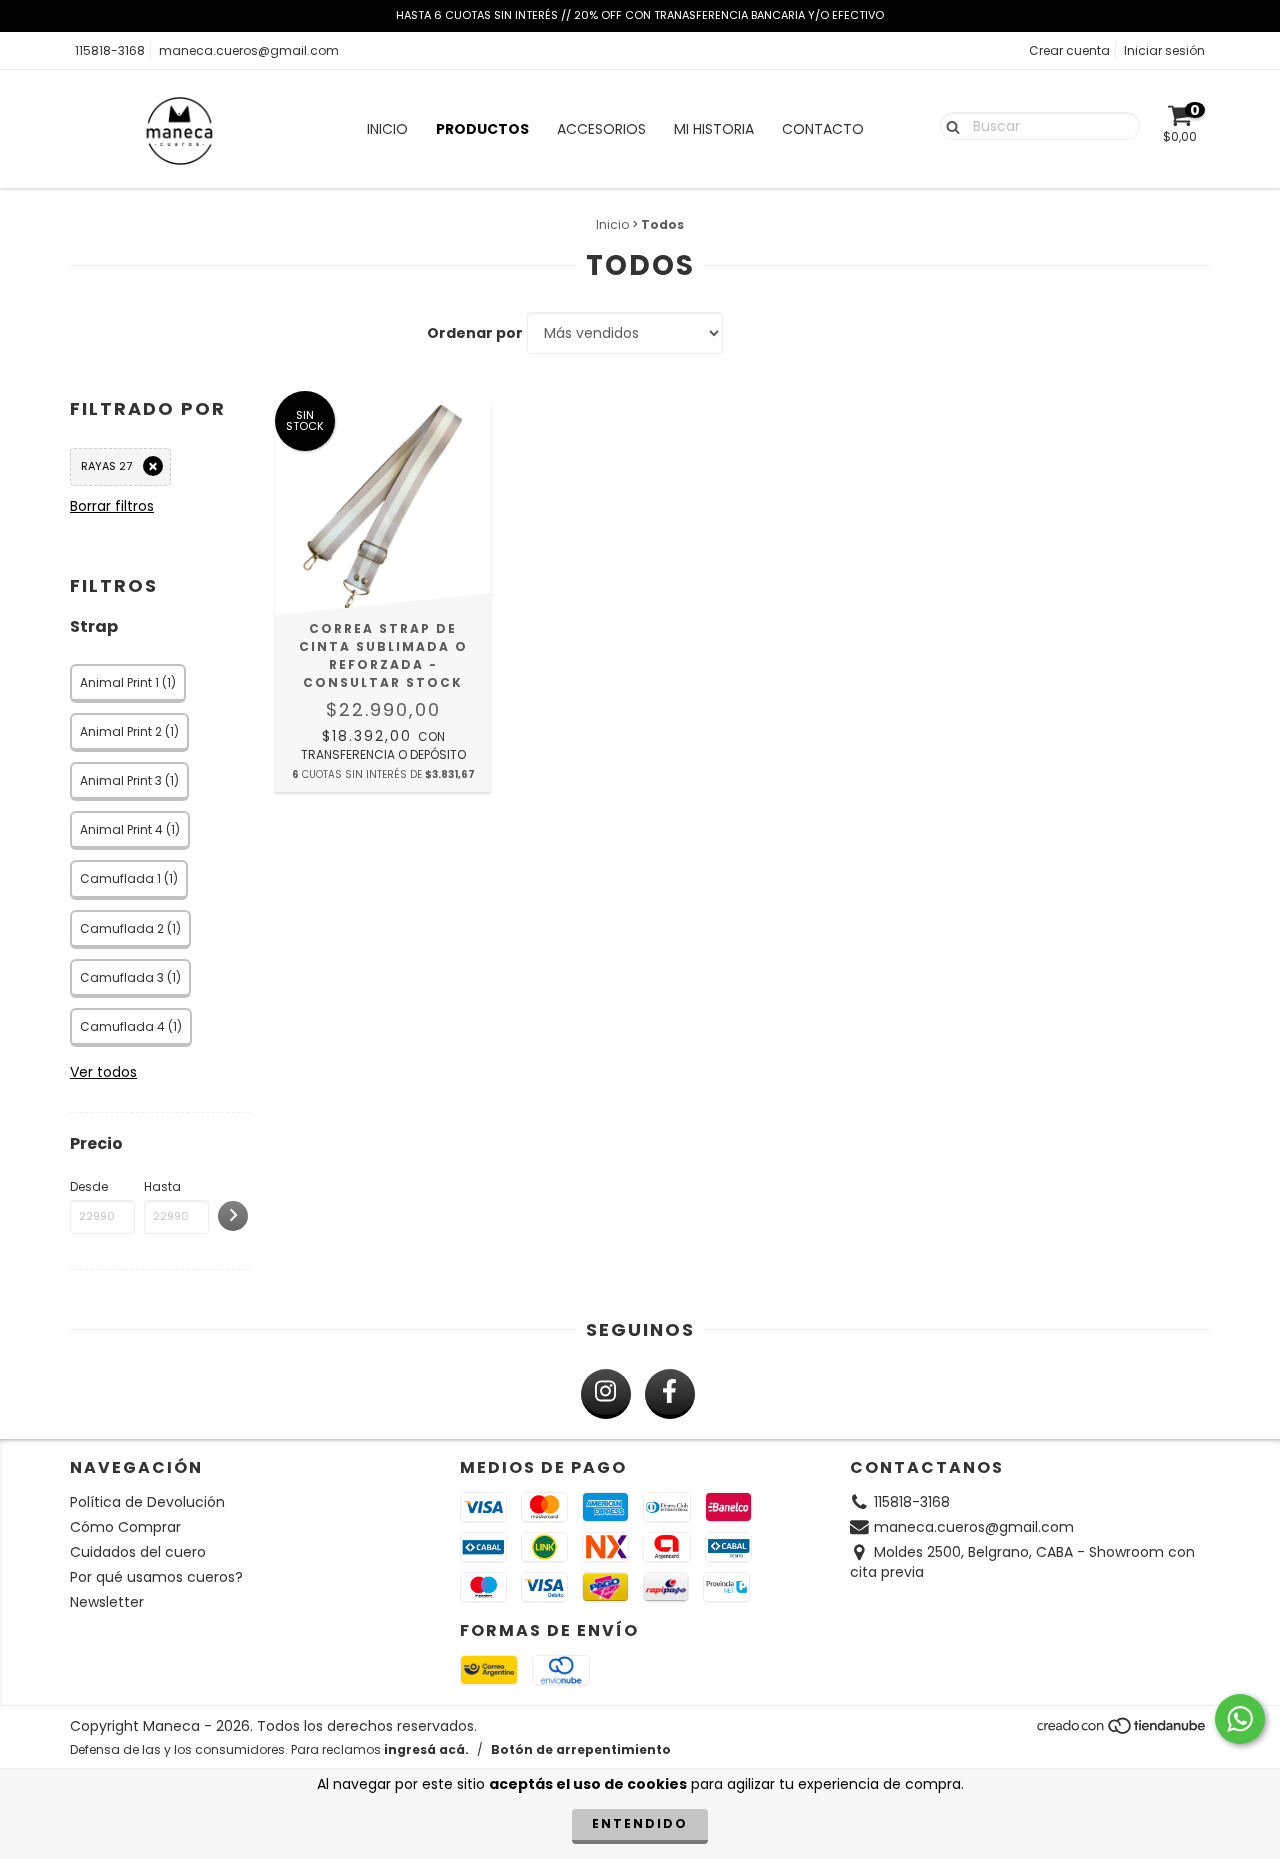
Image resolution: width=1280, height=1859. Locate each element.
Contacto (823, 129)
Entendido (640, 1823)
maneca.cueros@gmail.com (249, 50)
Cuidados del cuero (138, 1552)
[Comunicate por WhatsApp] (1240, 1719)
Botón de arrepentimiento (581, 1749)
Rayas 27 (106, 466)
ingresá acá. (426, 1749)
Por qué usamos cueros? (156, 1577)
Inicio (387, 129)
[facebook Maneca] (670, 1394)
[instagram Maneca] (606, 1394)
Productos (482, 129)
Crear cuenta (1069, 50)
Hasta (162, 1186)
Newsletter (107, 1602)
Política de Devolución (147, 1502)
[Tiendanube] (1122, 1730)
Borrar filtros (112, 506)
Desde (89, 1186)
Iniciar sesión (1164, 50)
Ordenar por (475, 333)
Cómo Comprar (125, 1527)
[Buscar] (948, 125)
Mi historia (714, 129)
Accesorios (601, 129)
